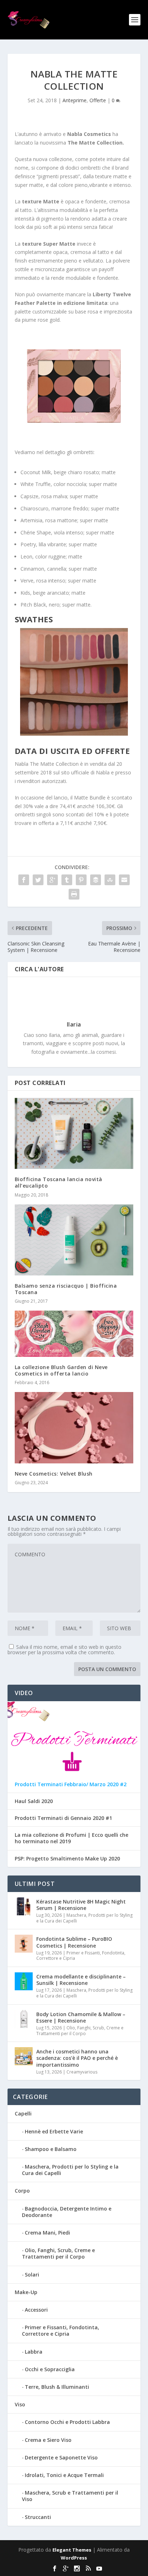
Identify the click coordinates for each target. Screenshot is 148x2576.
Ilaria (74, 1024)
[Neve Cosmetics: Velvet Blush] (74, 1428)
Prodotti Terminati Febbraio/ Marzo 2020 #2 (71, 1784)
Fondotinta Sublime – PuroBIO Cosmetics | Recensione (74, 1942)
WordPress (74, 2558)
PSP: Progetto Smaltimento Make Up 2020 (67, 1859)
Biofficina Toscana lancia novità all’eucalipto (59, 1182)
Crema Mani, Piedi (47, 2233)
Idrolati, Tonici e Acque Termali (64, 2475)
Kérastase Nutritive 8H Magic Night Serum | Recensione (81, 1905)
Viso (20, 2404)
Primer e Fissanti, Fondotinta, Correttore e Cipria (81, 1956)
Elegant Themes (72, 2550)
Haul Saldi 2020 (34, 1801)
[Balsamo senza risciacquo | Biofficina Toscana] (74, 1240)
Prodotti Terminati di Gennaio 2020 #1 (63, 1818)
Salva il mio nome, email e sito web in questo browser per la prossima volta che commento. (64, 1650)
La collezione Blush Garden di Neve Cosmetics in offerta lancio (61, 1370)
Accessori (36, 2310)
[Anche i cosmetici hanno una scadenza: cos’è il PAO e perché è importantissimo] (24, 2056)
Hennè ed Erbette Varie (54, 2131)
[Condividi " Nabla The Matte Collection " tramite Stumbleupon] (110, 880)
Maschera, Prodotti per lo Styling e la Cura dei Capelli (84, 1918)
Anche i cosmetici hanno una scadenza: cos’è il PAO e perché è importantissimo (77, 2058)
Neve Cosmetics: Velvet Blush (54, 1474)
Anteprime (75, 100)
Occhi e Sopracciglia (50, 2369)
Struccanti (38, 2517)
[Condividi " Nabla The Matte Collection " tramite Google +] (52, 880)
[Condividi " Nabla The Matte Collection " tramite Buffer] (96, 880)
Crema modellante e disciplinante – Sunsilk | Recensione (81, 1980)
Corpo (22, 2191)
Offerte (98, 100)
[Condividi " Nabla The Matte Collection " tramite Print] (74, 894)
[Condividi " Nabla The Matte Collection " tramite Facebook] (24, 880)
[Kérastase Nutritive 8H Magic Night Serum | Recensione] (24, 1906)
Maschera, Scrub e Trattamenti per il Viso (70, 2496)
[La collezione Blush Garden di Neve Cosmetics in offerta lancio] (74, 1334)
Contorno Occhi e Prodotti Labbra (67, 2422)
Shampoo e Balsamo (51, 2149)
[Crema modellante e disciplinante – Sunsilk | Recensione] (24, 1981)
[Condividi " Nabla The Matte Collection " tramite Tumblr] (67, 880)
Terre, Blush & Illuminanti (57, 2387)
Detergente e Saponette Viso (61, 2457)
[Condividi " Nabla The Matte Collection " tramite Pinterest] (81, 880)
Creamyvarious (82, 2072)
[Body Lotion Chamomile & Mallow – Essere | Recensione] (24, 2019)
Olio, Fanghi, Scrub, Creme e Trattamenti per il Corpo (80, 2031)
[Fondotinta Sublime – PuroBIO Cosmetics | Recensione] (24, 1944)
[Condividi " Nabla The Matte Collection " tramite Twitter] (38, 880)
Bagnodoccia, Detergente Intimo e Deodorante (67, 2212)
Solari (32, 2275)
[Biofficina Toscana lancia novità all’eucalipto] (74, 1133)
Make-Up (26, 2292)
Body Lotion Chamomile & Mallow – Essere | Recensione (81, 2017)
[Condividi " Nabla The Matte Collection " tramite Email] (124, 880)
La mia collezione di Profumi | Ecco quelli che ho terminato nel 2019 (71, 1838)
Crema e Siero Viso (48, 2440)
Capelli (23, 2113)
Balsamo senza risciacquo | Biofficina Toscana (66, 1289)
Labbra (34, 2352)
